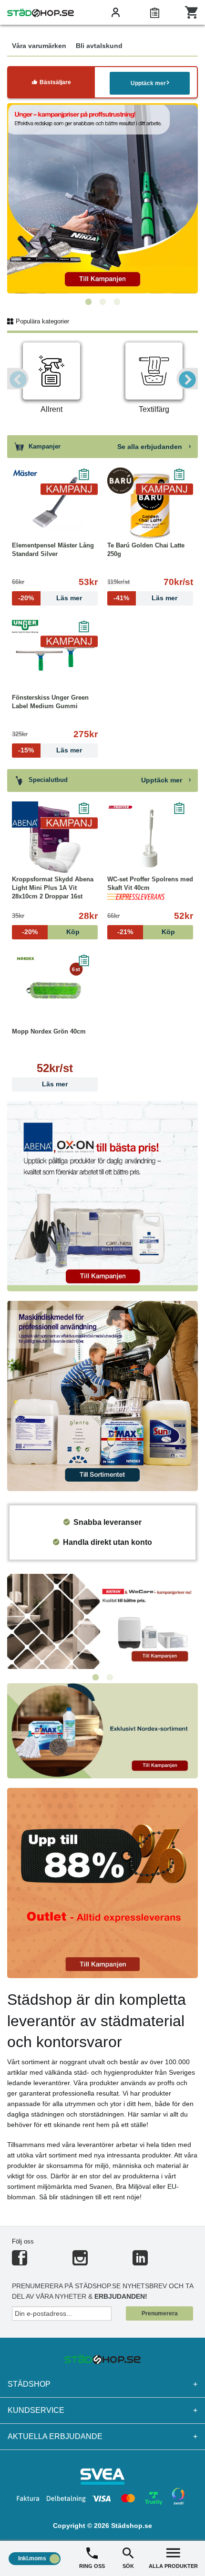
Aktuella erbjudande (102, 2436)
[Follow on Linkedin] (140, 2262)
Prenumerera (160, 2313)
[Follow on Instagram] (80, 2262)
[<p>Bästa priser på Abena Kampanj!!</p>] (102, 1195)
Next (187, 379)
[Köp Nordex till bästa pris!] (102, 1730)
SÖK (128, 2566)
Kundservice (102, 2410)
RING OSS (92, 2566)
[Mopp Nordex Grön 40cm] (55, 992)
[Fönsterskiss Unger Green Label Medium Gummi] (55, 658)
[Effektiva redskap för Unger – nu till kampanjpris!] (102, 198)
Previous (18, 379)
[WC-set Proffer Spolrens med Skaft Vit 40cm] (150, 839)
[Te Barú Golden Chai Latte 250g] (150, 506)
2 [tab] (102, 302)
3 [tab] (117, 302)
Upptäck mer (148, 83)
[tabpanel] (102, 198)
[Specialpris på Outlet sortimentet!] (102, 1882)
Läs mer (55, 1084)
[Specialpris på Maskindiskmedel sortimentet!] (102, 1395)
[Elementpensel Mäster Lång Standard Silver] (55, 506)
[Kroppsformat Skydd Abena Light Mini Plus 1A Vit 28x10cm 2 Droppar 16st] (55, 839)
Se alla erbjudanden (151, 447)
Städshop (102, 2384)
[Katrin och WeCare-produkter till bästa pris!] (102, 1621)
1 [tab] (88, 302)
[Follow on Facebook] (20, 2262)
